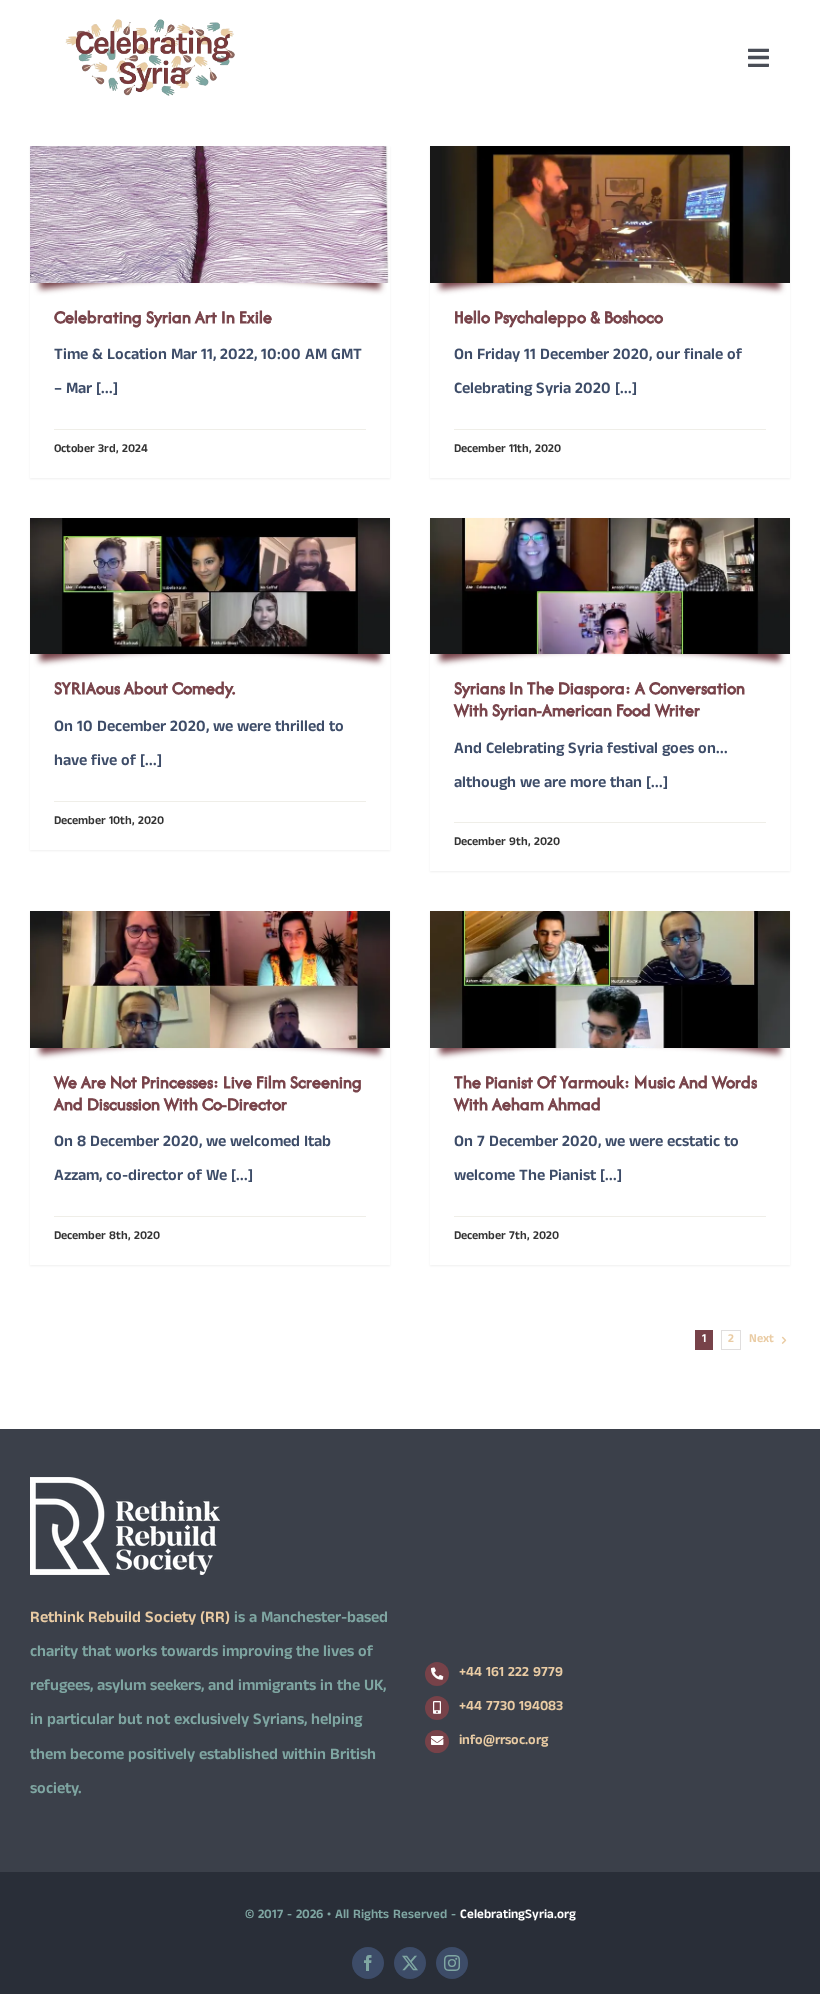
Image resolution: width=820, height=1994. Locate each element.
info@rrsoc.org (503, 1741)
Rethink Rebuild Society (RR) (130, 1619)
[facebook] (368, 1963)
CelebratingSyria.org (518, 1916)
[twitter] (410, 1963)
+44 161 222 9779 (511, 1673)
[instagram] (452, 1963)
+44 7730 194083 (511, 1707)
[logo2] (150, 23)
